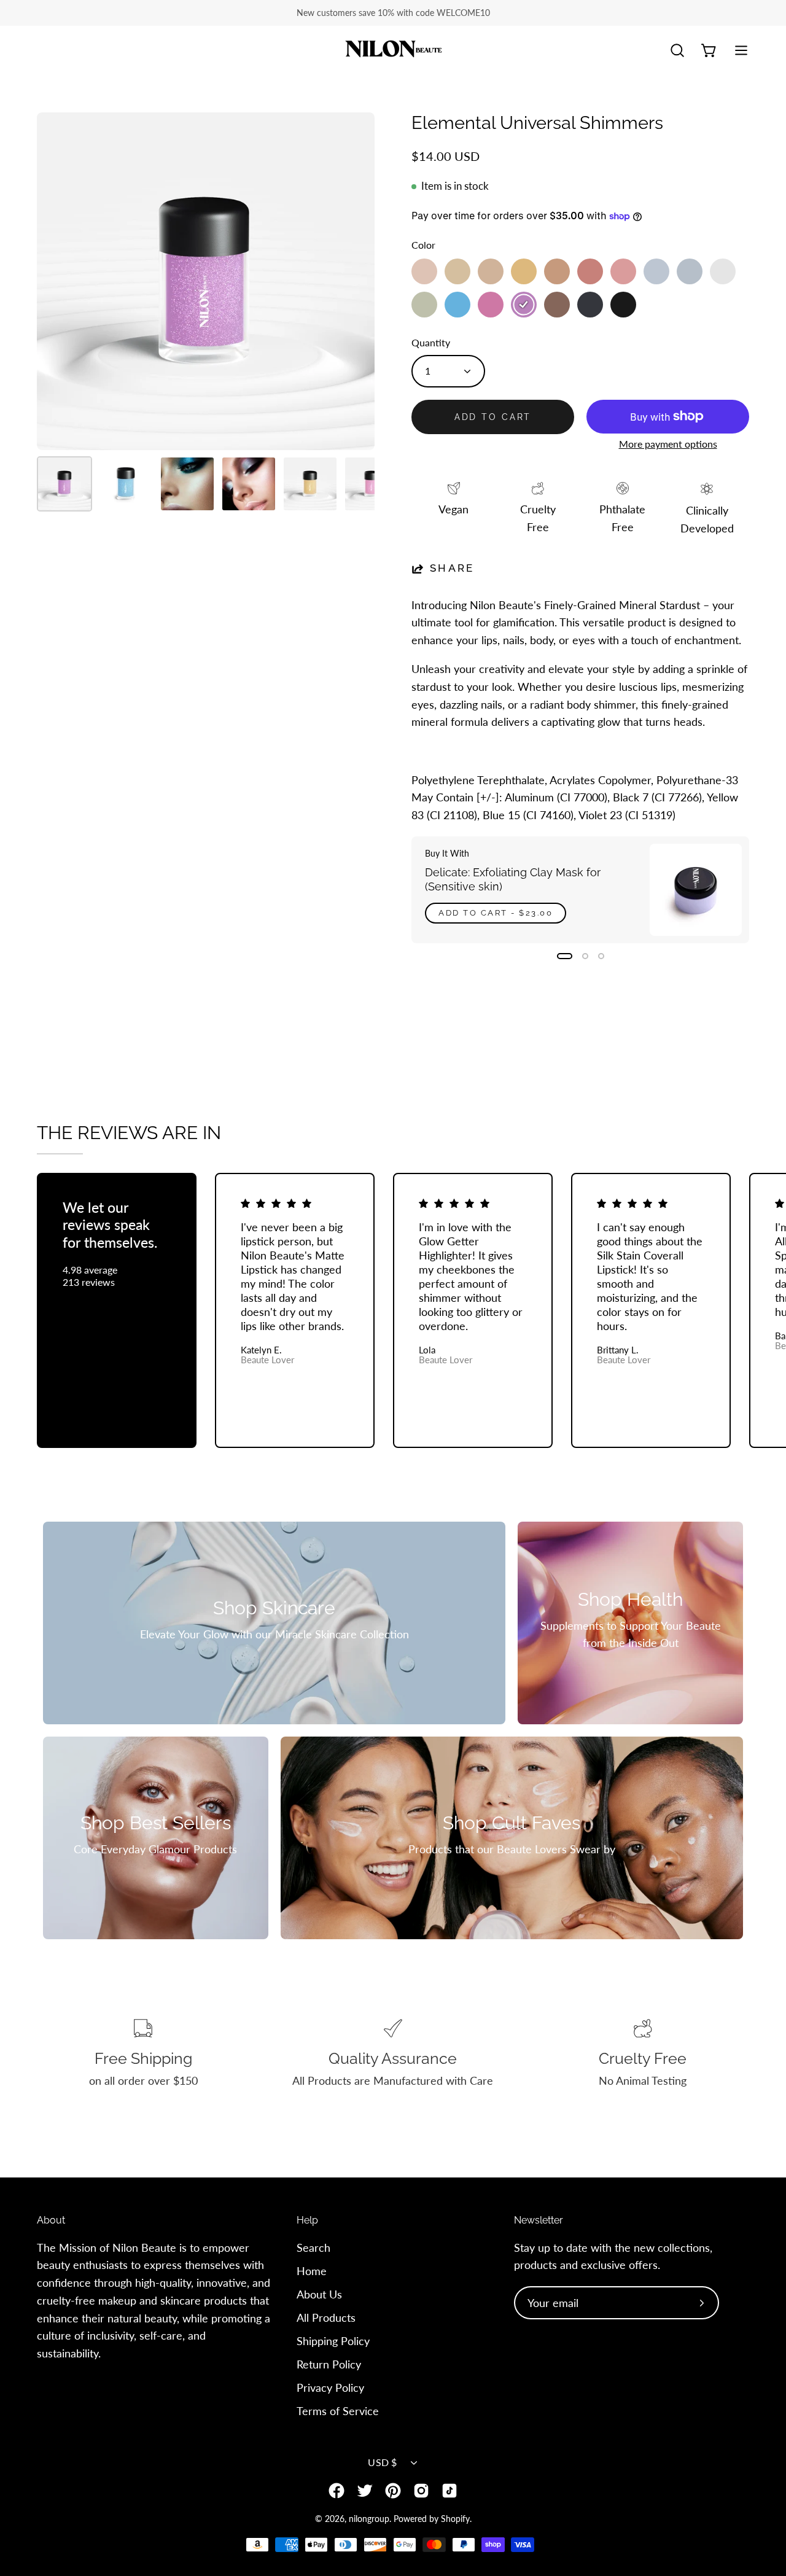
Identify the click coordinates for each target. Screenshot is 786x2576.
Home (312, 2271)
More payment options (668, 444)
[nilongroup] (393, 51)
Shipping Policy (333, 2340)
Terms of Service (338, 2410)
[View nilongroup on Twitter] (365, 2491)
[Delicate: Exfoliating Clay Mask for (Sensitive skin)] (696, 890)
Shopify (455, 2519)
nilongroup (369, 2519)
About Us (319, 2294)
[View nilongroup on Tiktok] (449, 2491)
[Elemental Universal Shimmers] (64, 484)
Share (452, 568)
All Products (326, 2317)
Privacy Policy (330, 2387)
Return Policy (329, 2364)
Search (313, 2247)
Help (307, 2220)
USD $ (383, 2462)
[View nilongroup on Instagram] (421, 2491)
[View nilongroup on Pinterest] (393, 2491)
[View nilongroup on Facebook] (337, 2491)
